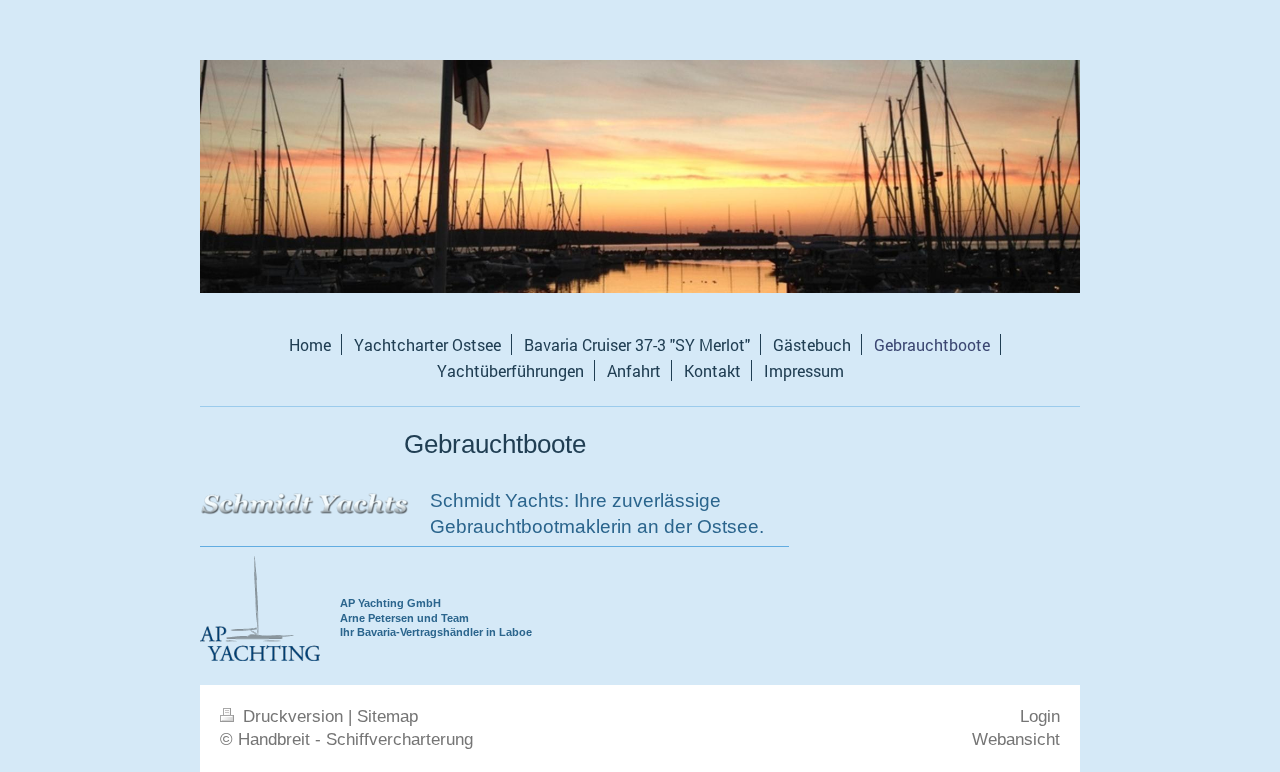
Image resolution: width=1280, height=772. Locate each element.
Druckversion (293, 716)
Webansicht (1016, 739)
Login (1040, 716)
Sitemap (387, 716)
